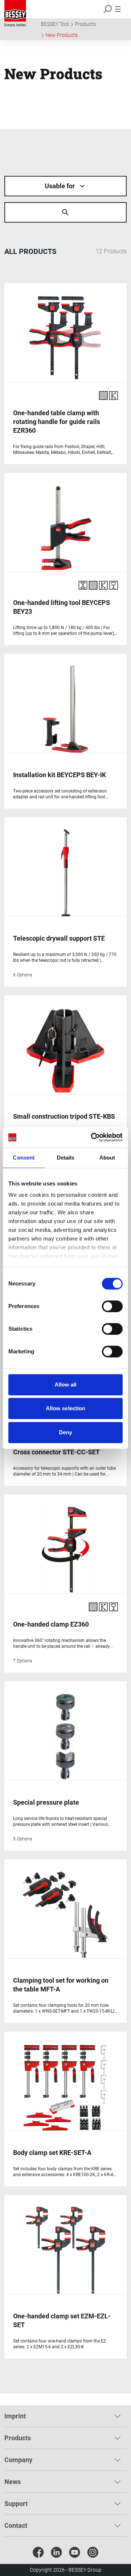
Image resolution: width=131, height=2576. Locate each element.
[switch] (112, 1306)
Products (85, 24)
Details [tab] (66, 1158)
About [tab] (107, 1158)
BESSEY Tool (55, 24)
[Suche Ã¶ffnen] (65, 212)
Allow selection (66, 1408)
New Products (61, 35)
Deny (65, 1432)
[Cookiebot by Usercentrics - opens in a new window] (92, 1137)
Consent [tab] (24, 1158)
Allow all (66, 1385)
